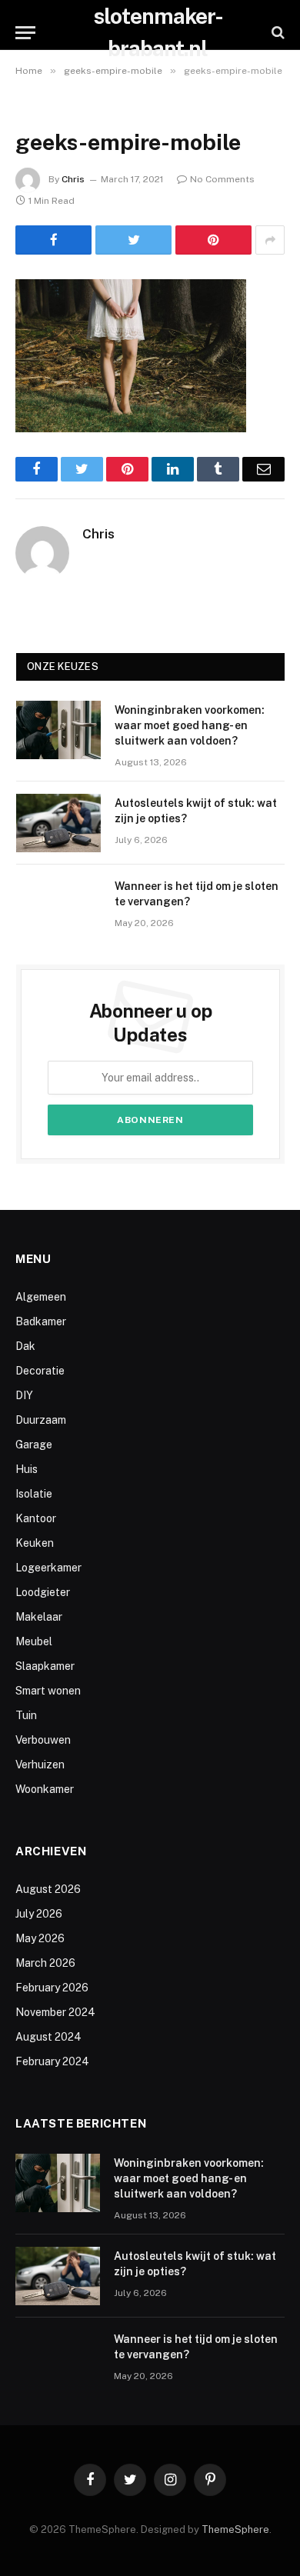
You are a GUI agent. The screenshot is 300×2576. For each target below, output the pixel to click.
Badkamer (41, 1321)
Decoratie (40, 1371)
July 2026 (39, 1914)
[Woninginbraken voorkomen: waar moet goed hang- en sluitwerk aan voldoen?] (58, 730)
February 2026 (52, 1988)
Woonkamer (45, 1789)
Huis (27, 1469)
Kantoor (36, 1518)
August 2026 (48, 1889)
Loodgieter (43, 1592)
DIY (24, 1395)
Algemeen (41, 1297)
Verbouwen (43, 1740)
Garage (34, 1445)
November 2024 (55, 2012)
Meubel (34, 1641)
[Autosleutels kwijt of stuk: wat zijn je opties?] (58, 823)
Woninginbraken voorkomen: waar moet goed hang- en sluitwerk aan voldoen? (190, 725)
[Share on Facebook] (53, 240)
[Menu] (25, 33)
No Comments (222, 179)
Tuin (26, 1715)
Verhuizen (40, 1765)
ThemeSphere (235, 2529)
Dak (25, 1346)
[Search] (277, 33)
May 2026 (40, 1938)
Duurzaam (41, 1420)
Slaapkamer (45, 1666)
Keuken (35, 1543)
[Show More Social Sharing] (270, 240)
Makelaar (39, 1617)
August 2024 (48, 2037)
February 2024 (52, 2061)
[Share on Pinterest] (213, 240)
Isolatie (34, 1494)
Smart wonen (48, 1691)
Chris (73, 179)
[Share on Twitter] (133, 240)
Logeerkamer (48, 1568)
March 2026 (45, 1963)
